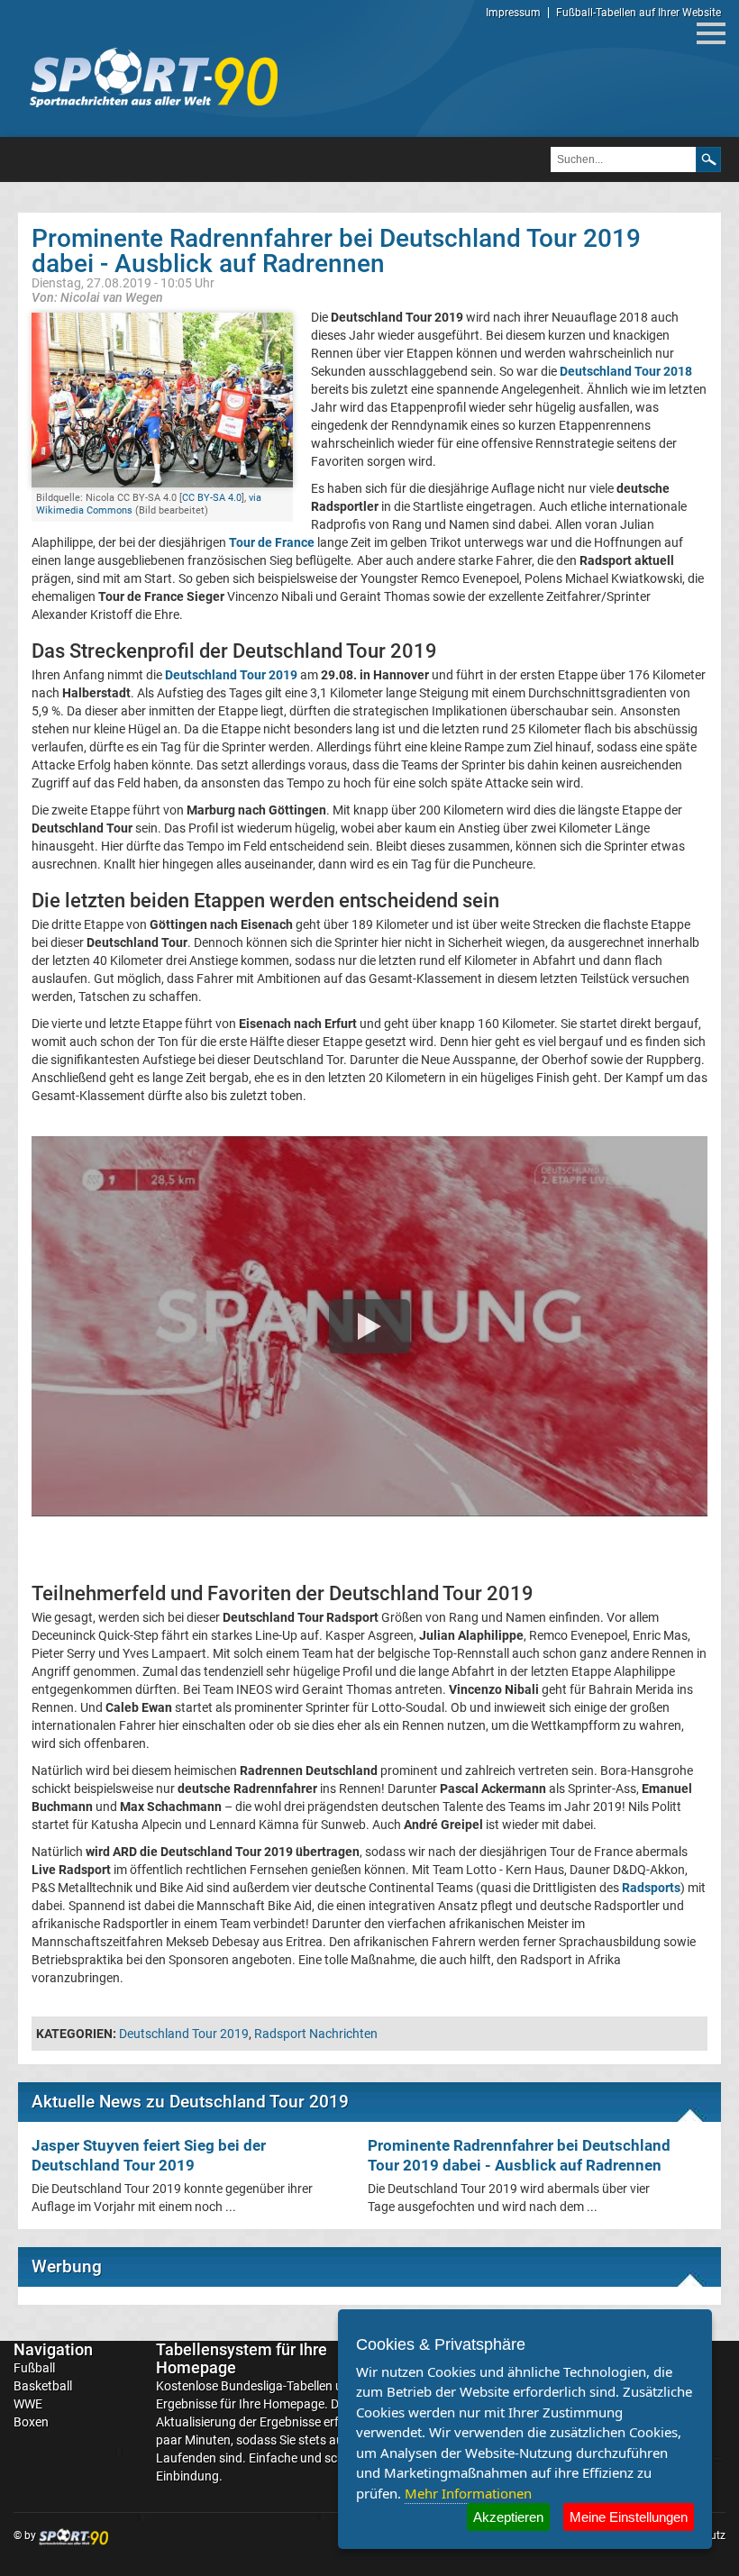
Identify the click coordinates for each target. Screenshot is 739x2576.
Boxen (31, 2422)
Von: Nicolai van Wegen (97, 297)
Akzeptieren (508, 2517)
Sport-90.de (153, 77)
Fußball (34, 2368)
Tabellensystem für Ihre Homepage (242, 2358)
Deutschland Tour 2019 (184, 2034)
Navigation (53, 2349)
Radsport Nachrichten (316, 2034)
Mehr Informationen (468, 2493)
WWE (28, 2404)
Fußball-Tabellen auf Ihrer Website (639, 13)
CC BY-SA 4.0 (212, 498)
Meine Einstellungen (629, 2517)
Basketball (43, 2386)
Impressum (513, 13)
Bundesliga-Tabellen (277, 2386)
